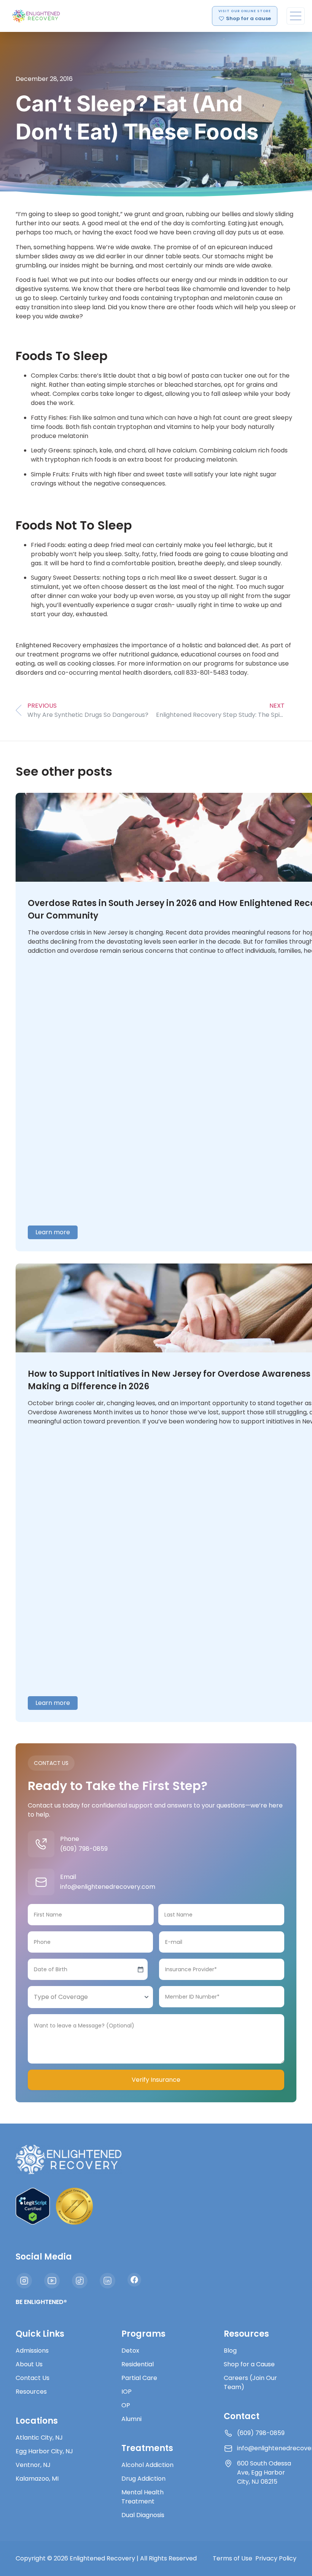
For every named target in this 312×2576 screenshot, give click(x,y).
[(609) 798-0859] (41, 1844)
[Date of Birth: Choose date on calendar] (140, 1969)
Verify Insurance (156, 2080)
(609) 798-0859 (84, 1849)
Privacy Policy (276, 2558)
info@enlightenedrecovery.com (108, 1887)
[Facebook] (134, 2280)
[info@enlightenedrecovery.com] (41, 1882)
